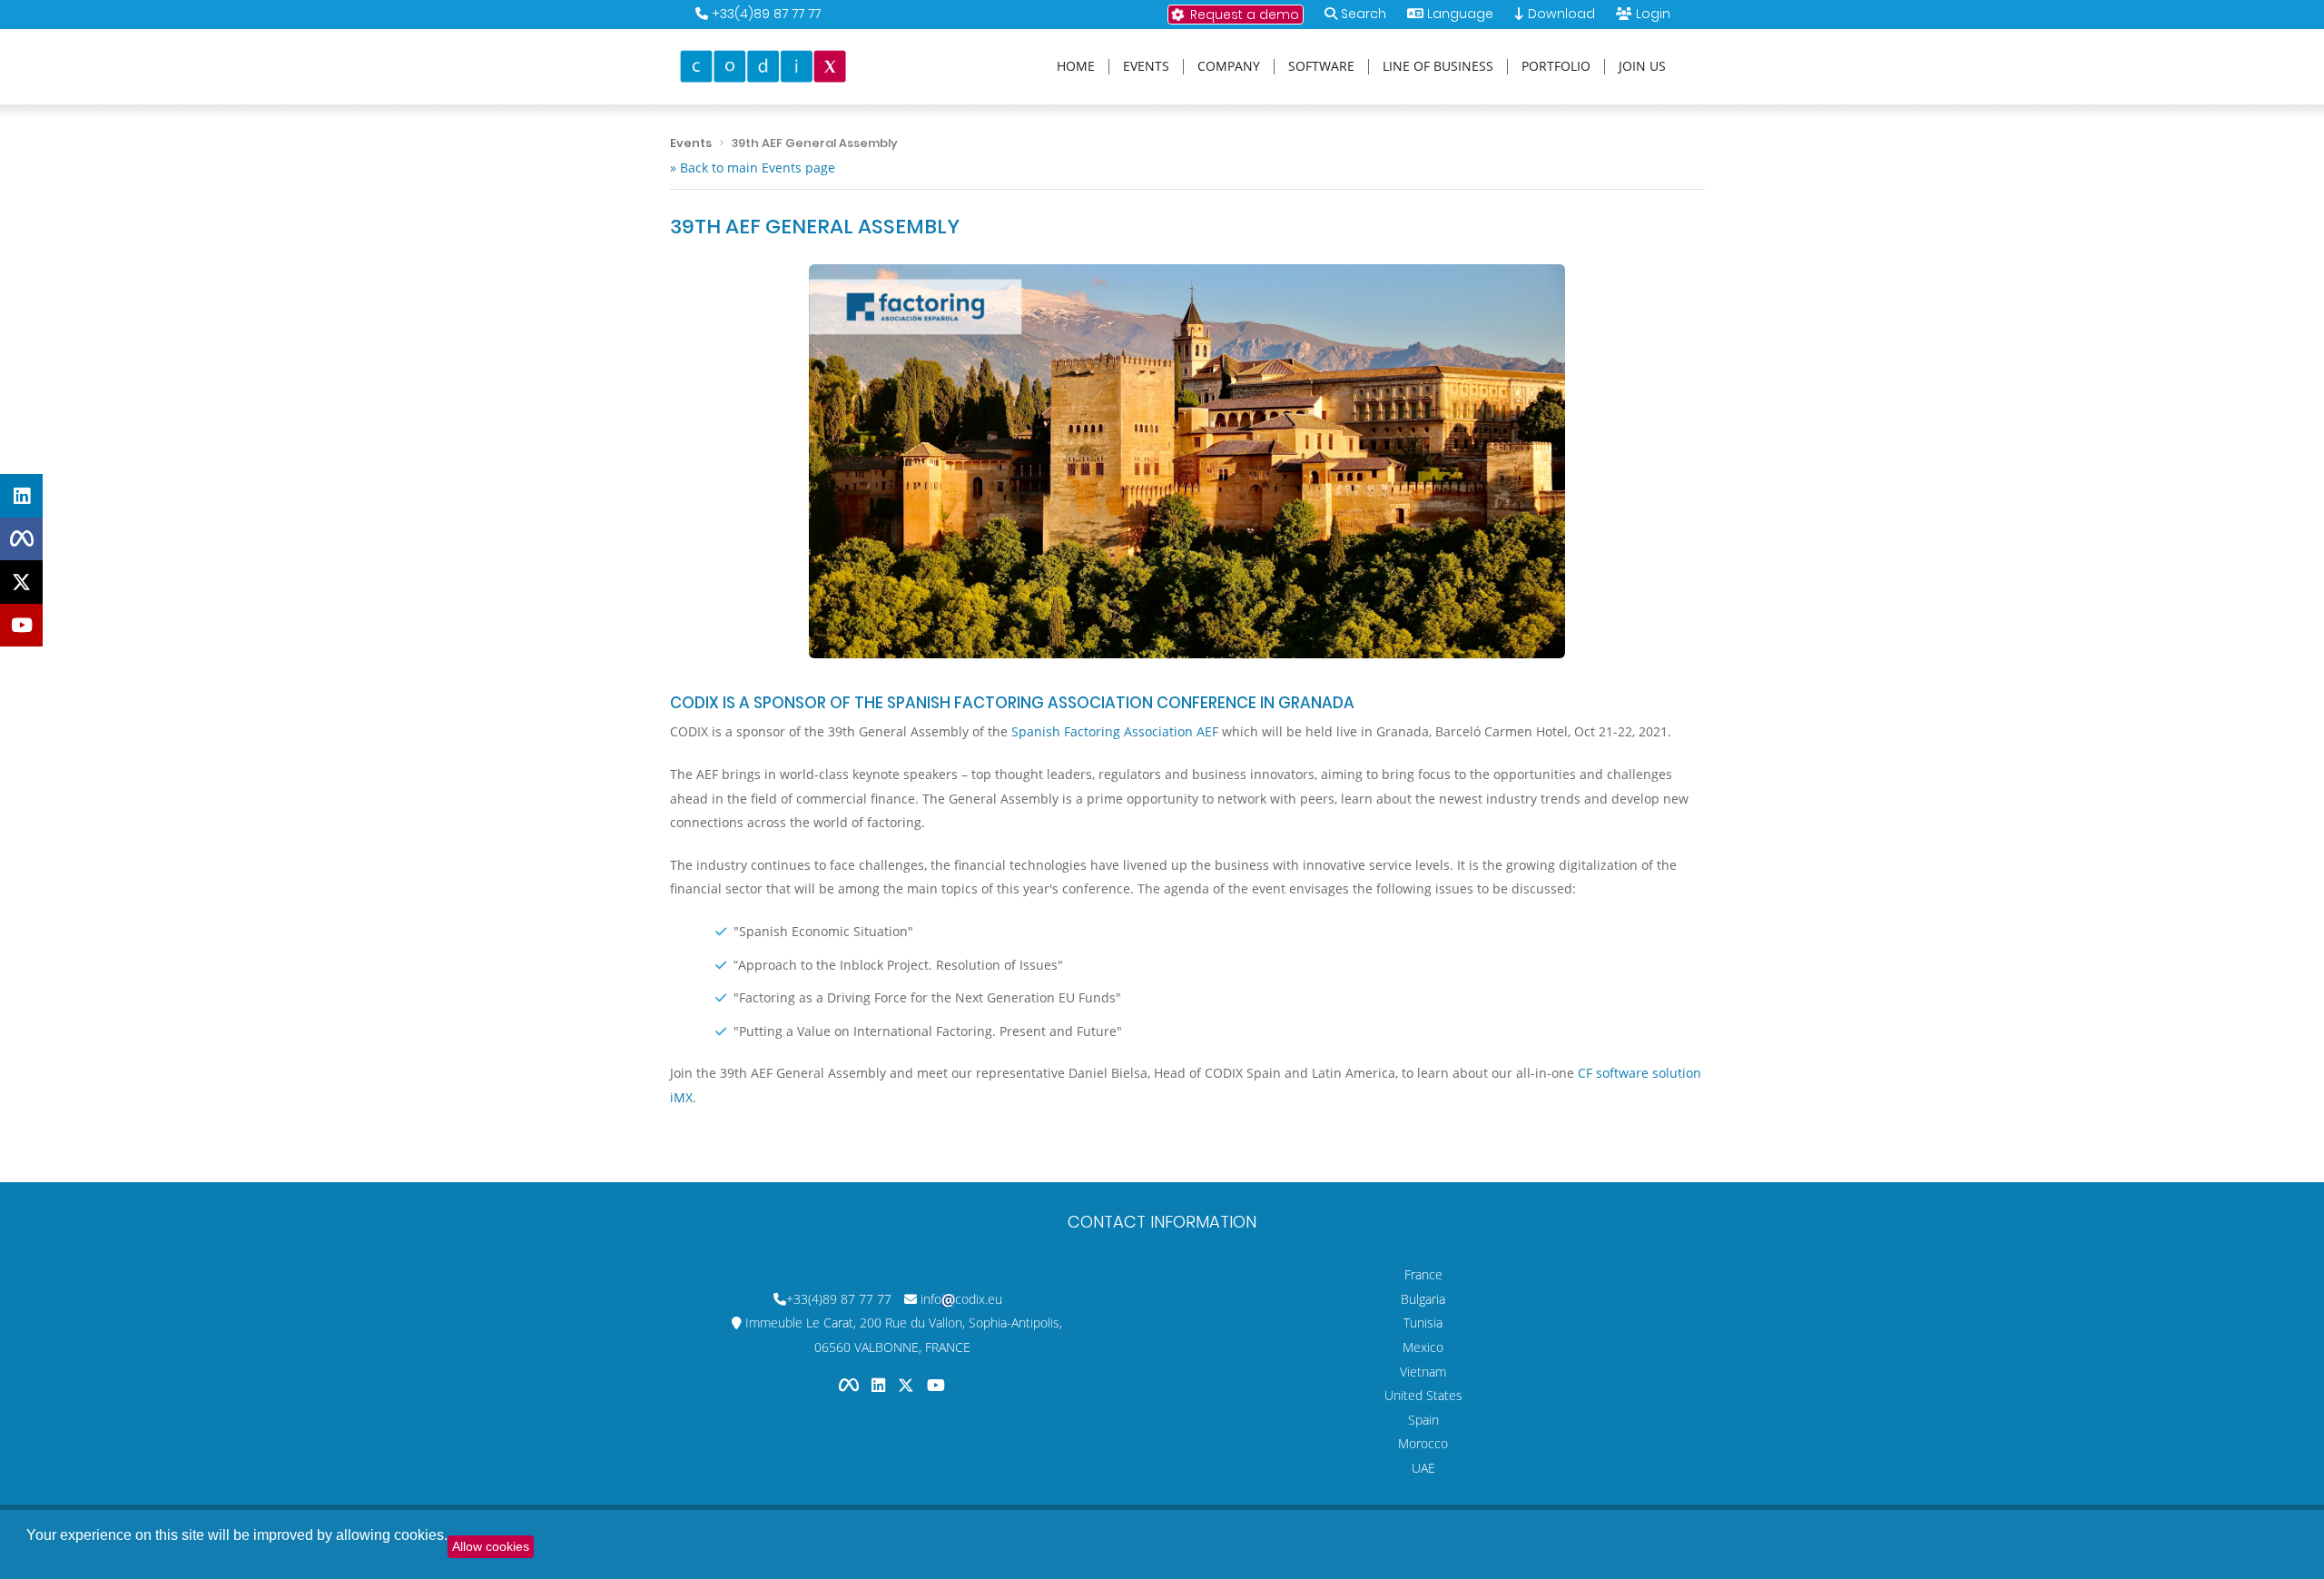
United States (1423, 1395)
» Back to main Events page (753, 168)
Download (1560, 14)
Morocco (1423, 1443)
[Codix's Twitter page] (908, 1385)
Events (1146, 67)
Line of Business (1438, 67)
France (1423, 1274)
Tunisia (1423, 1322)
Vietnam (1423, 1372)
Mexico (1423, 1347)
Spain (1423, 1420)
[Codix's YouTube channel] (936, 1385)
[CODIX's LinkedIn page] (21, 496)
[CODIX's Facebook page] (21, 538)
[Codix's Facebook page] (851, 1385)
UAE (1423, 1468)
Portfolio (1556, 67)
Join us (1642, 67)
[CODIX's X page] (21, 582)
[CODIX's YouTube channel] (21, 625)
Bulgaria (1423, 1299)
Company (1229, 67)
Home (1076, 67)
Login (1653, 14)
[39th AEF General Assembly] (1187, 461)
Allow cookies (491, 1546)
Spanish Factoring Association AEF (1115, 731)
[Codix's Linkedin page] (880, 1385)
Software (1321, 67)
